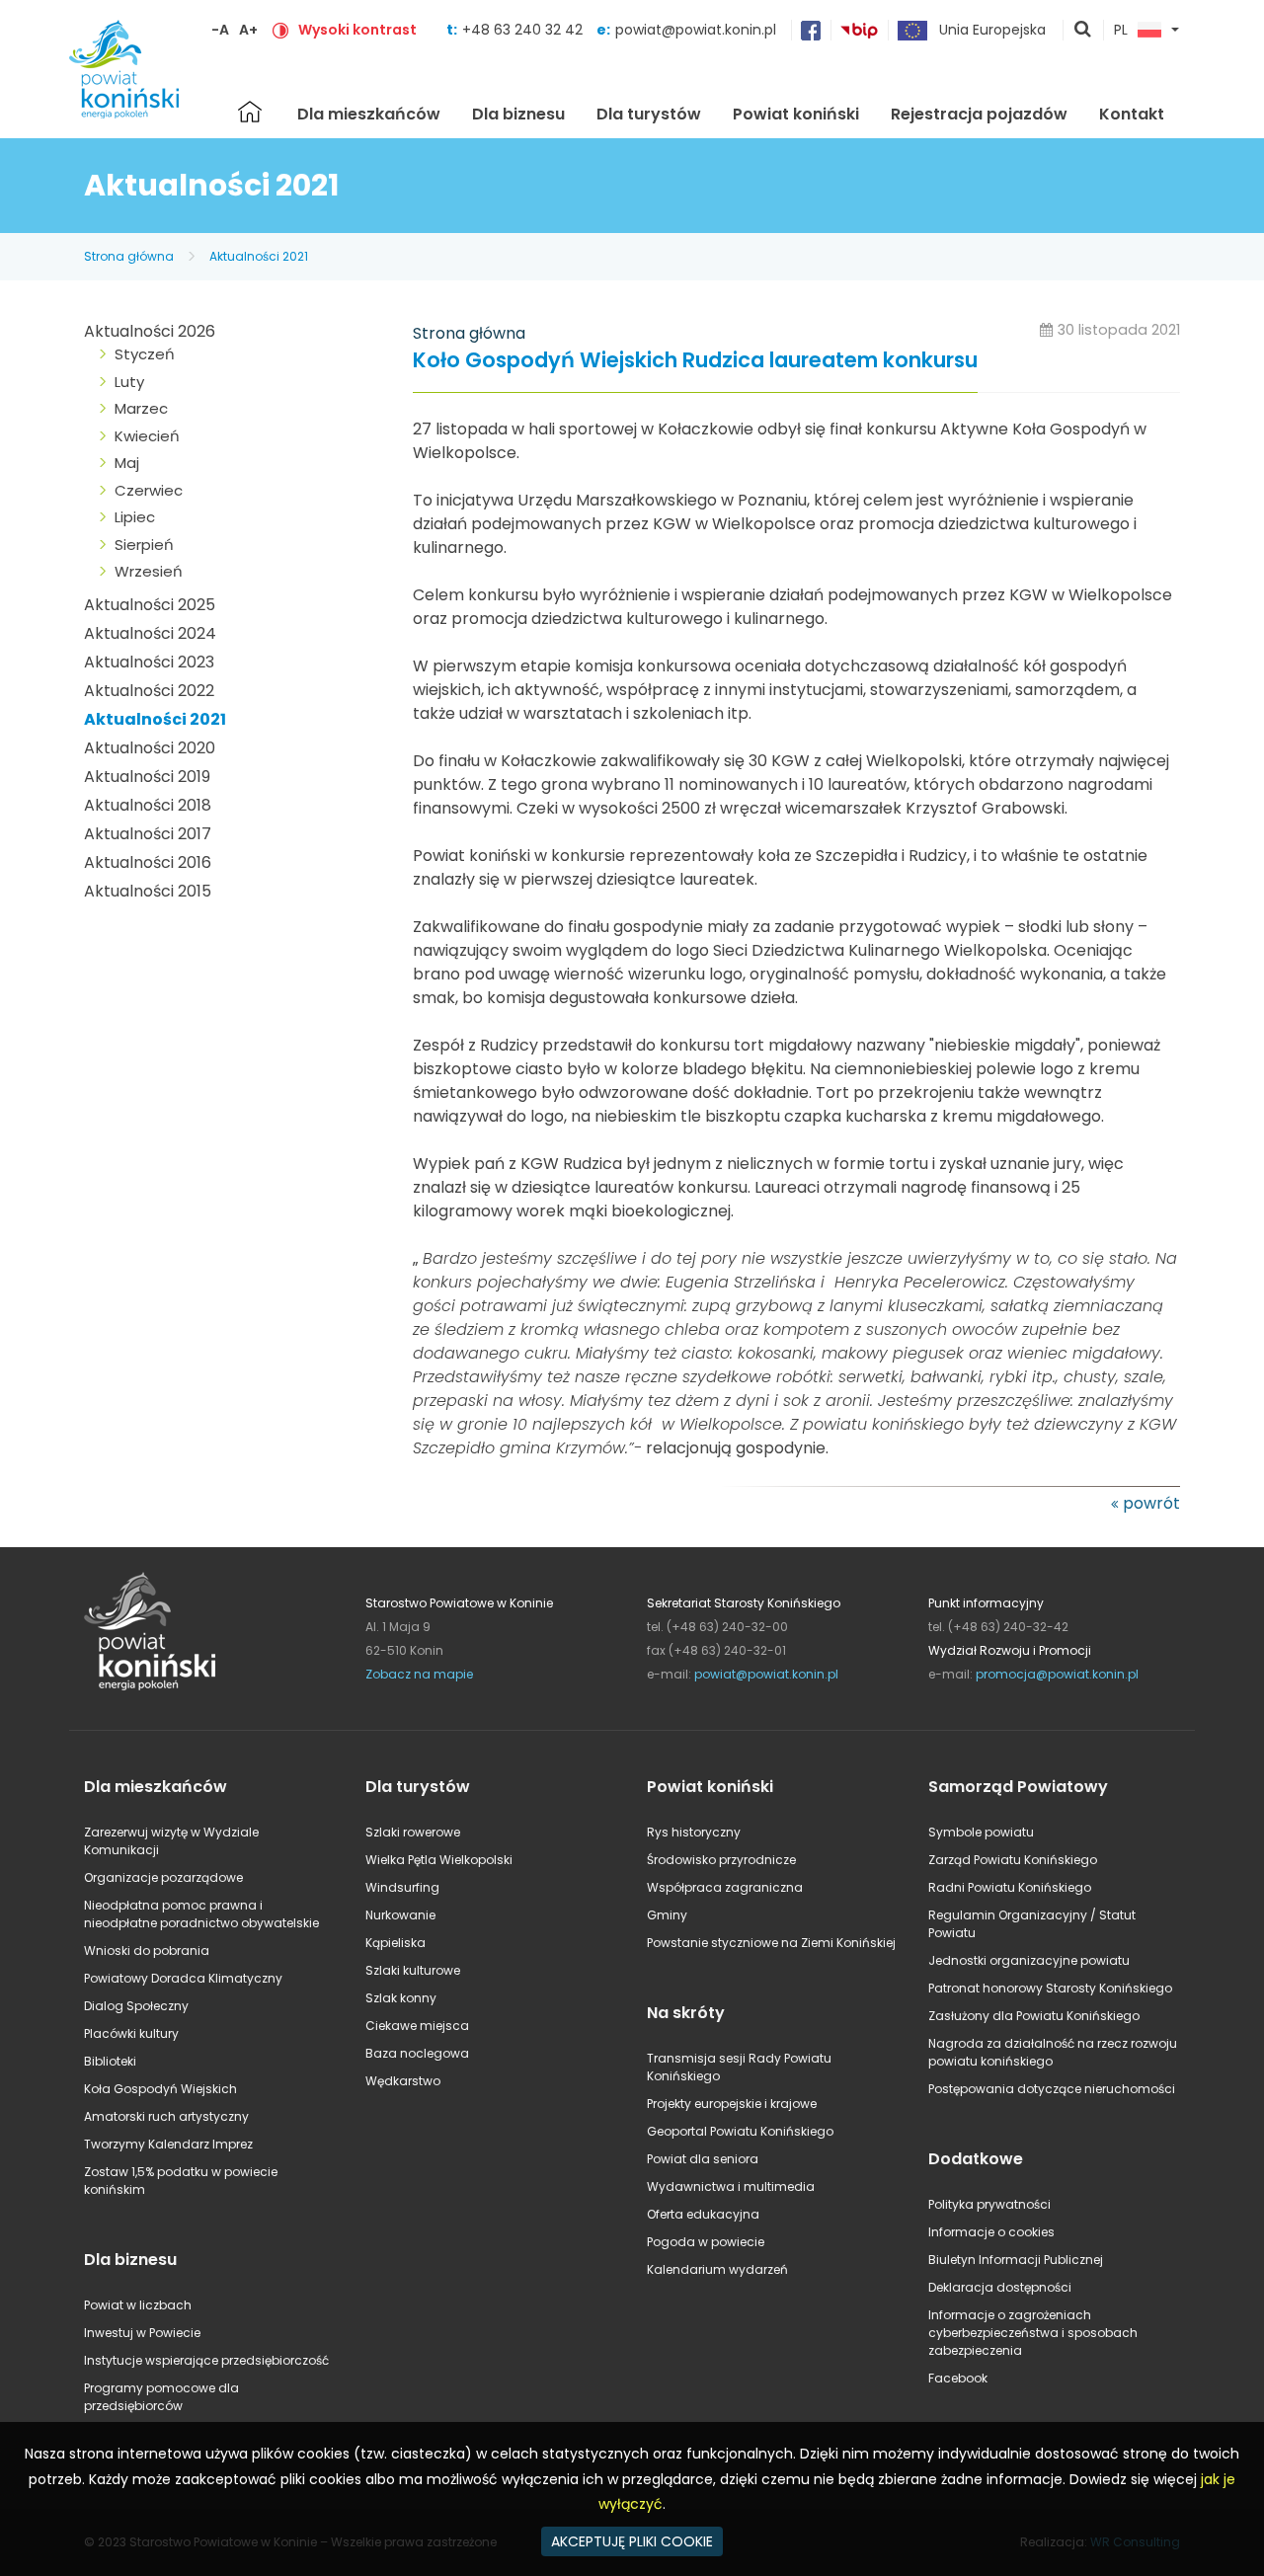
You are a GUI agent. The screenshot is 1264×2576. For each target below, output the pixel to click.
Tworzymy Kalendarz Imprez (168, 2144)
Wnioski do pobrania (147, 1951)
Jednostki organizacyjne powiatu (1029, 1960)
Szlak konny (401, 1998)
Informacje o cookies (991, 2232)
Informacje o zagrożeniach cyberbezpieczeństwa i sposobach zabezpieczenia (1033, 2333)
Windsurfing (402, 1887)
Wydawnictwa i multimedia (731, 2186)
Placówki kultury (131, 2033)
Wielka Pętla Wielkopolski (439, 1860)
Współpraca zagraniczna (725, 1887)
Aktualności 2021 (259, 256)
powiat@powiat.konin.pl (696, 30)
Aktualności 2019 (147, 777)
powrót (1151, 1503)
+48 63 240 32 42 (524, 30)
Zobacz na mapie (419, 1674)
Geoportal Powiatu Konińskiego (740, 2131)
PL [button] (1121, 31)
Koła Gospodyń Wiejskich (160, 2089)
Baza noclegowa (417, 2053)
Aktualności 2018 (148, 805)
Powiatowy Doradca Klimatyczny (183, 1978)
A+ (248, 30)
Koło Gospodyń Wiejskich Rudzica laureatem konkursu (695, 361)
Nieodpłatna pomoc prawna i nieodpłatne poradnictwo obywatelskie (201, 1914)
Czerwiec (149, 490)
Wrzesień (149, 571)
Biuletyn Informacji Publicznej (1016, 2260)
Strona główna (250, 112)
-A (220, 30)
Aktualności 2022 (149, 691)
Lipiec (135, 517)
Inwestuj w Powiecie (142, 2333)
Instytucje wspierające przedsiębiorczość (206, 2360)
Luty (129, 382)
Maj (127, 463)
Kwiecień (147, 436)
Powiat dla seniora (703, 2159)
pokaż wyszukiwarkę (1083, 31)
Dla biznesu (518, 114)
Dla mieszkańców (369, 114)
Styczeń (145, 354)
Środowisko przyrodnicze (721, 1860)
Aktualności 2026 (150, 331)
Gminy (667, 1915)
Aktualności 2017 (148, 834)
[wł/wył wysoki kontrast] (280, 30)
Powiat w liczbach (138, 2305)
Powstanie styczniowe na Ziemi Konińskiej (771, 1943)
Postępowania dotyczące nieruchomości (1052, 2089)
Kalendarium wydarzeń (717, 2269)
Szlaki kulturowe (413, 1970)
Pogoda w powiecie (706, 2242)
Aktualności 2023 (149, 662)
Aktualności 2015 (148, 891)
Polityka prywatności (989, 2204)
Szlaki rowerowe (413, 1832)
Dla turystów (649, 114)
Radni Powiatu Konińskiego (1010, 1887)
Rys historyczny (694, 1832)
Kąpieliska (395, 1943)
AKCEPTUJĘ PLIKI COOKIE (632, 2541)
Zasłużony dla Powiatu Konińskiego (1034, 2016)
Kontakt (1132, 114)
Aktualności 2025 (150, 605)
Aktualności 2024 (150, 633)
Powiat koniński (796, 114)
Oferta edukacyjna (703, 2214)
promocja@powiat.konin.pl (1057, 1674)
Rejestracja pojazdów (979, 114)
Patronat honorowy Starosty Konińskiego (1050, 1988)
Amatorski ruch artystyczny (166, 2116)
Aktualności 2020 (150, 748)
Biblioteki (110, 2061)
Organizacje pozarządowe (163, 1877)
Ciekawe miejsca (417, 2026)
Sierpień (144, 545)
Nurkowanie (400, 1915)
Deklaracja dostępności (1000, 2287)
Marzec (141, 408)
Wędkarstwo (403, 2081)
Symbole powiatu (981, 1832)
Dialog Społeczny (136, 2006)
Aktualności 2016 (148, 862)
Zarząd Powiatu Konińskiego (1013, 1860)
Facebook (958, 2378)
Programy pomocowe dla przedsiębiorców (161, 2397)
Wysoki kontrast (357, 30)
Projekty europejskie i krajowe (732, 2104)
